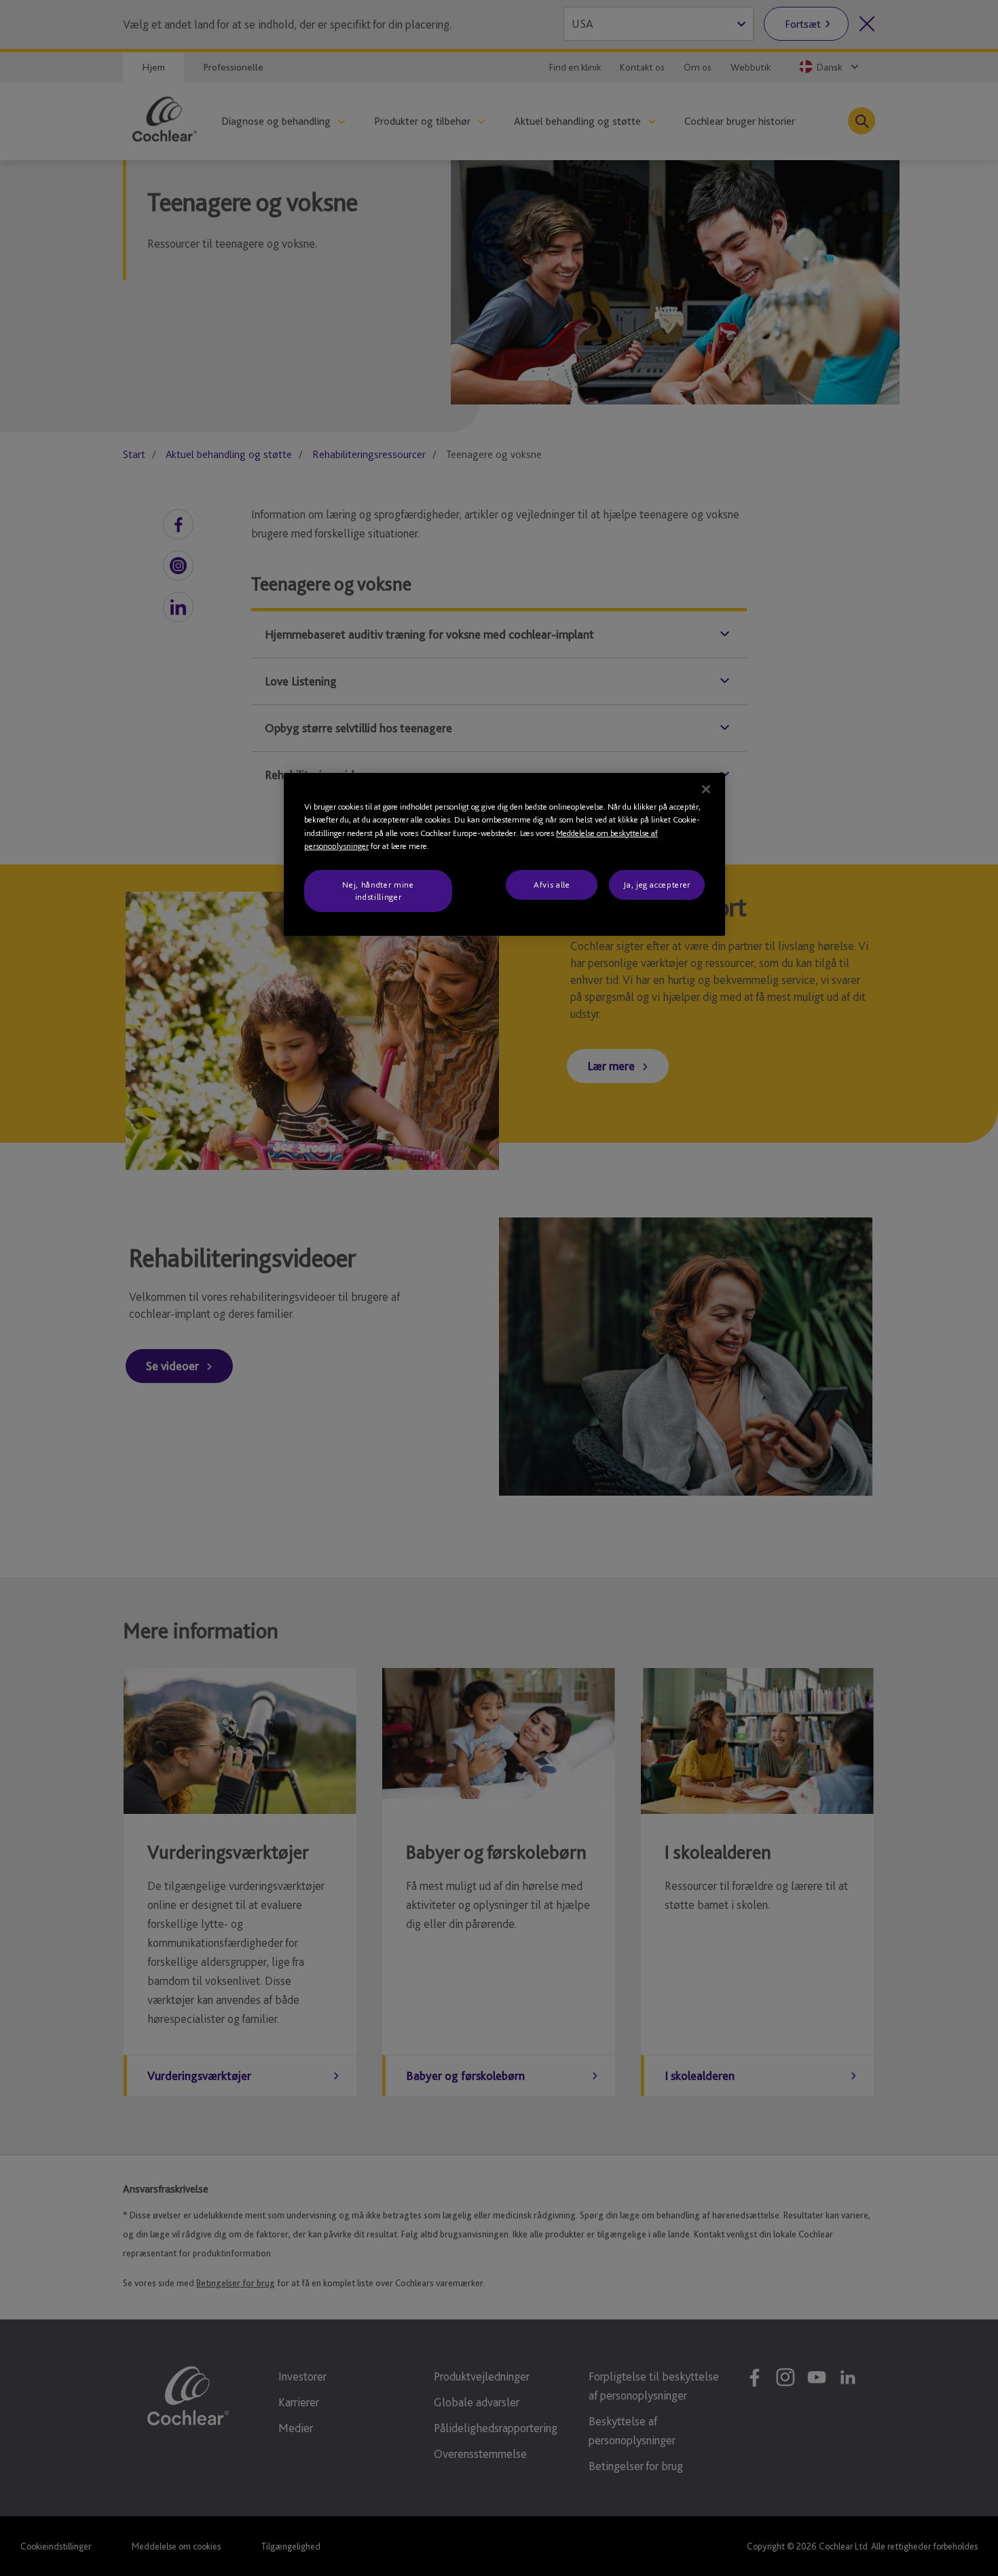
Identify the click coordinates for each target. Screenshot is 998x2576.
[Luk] (706, 789)
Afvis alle (552, 885)
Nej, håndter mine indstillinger (378, 891)
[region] (504, 855)
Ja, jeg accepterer (657, 885)
